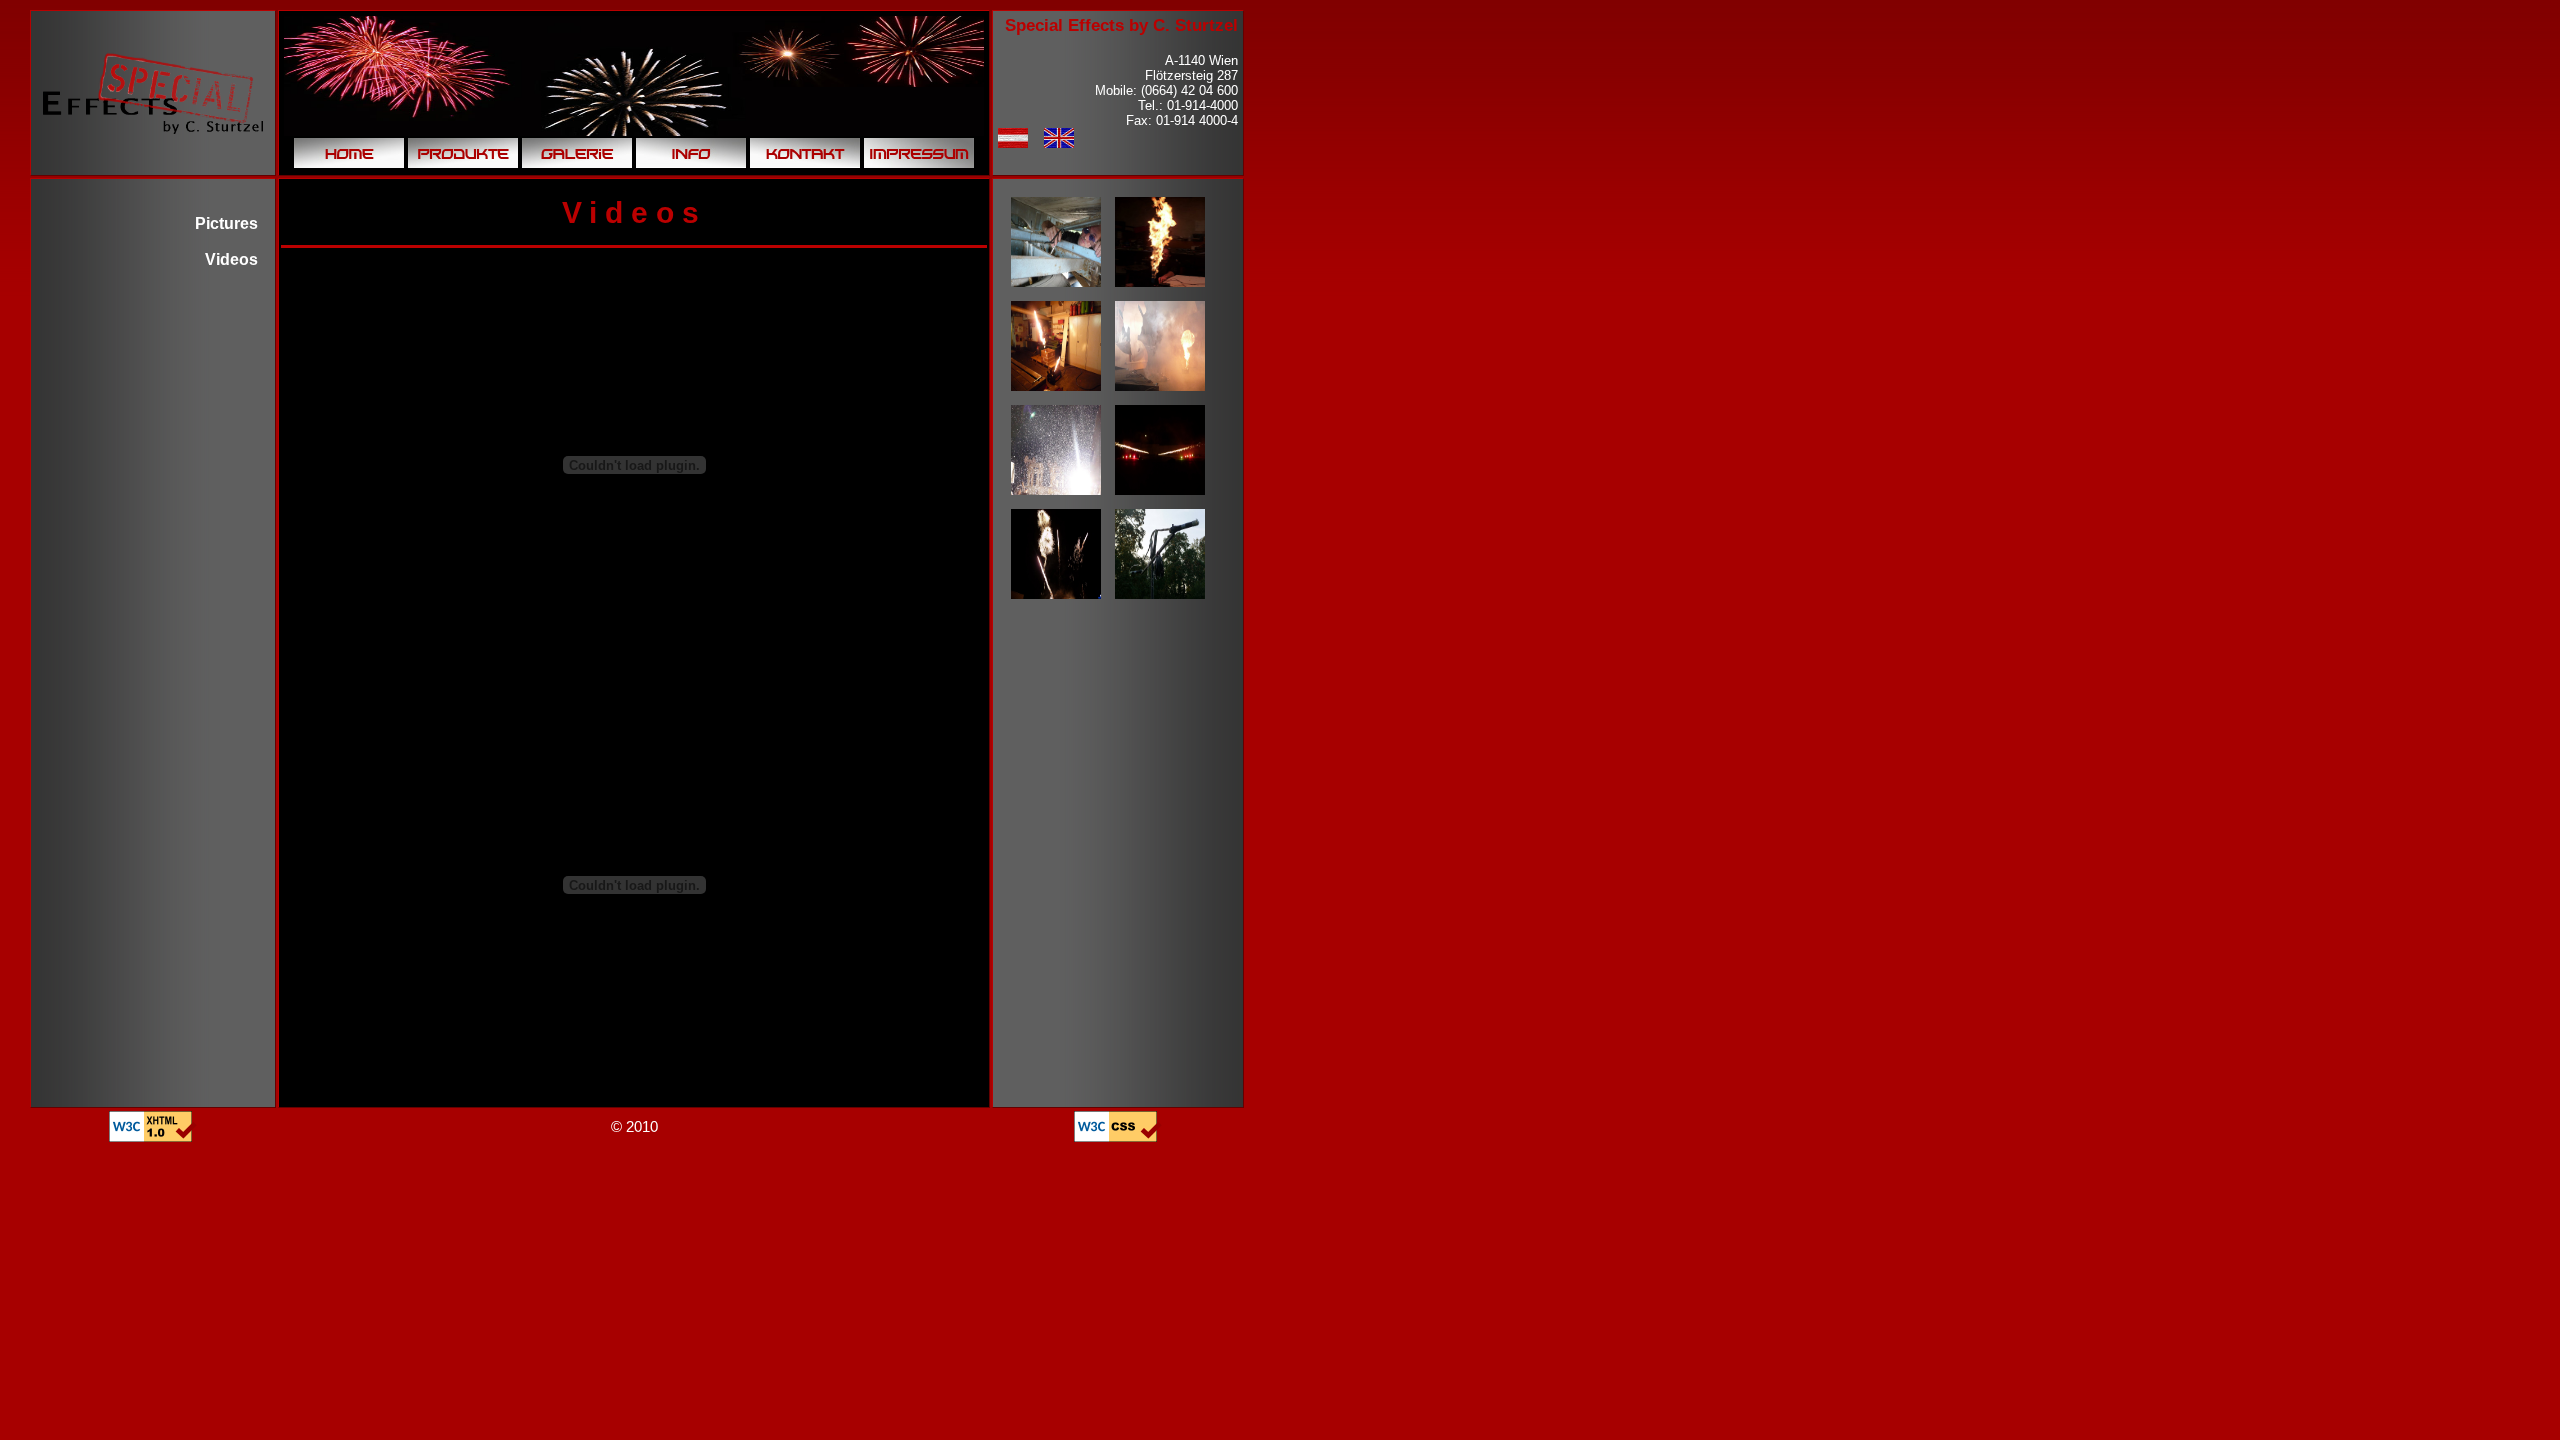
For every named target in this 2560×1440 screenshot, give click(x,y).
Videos (231, 259)
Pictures (226, 223)
